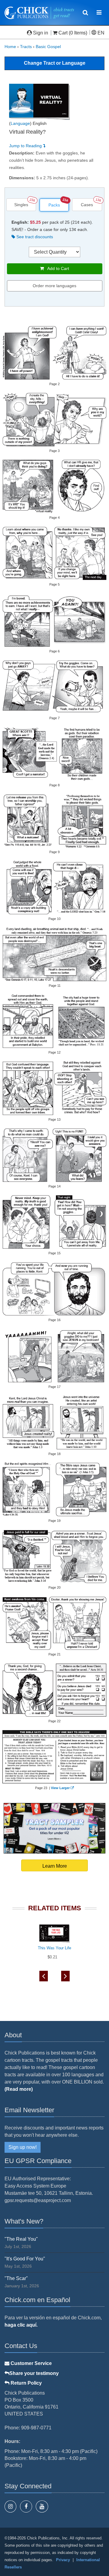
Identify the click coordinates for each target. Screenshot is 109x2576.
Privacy (63, 2560)
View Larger (60, 1788)
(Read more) (19, 2089)
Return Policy (26, 2383)
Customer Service (31, 2363)
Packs (54, 205)
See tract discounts (34, 237)
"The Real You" (21, 2239)
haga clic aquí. (21, 2325)
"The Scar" (16, 2278)
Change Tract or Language (55, 63)
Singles (21, 205)
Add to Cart (56, 268)
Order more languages (54, 286)
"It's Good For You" (25, 2259)
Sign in (41, 33)
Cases (87, 205)
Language (20, 123)
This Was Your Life (54, 1948)
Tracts (26, 47)
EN (100, 33)
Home (10, 47)
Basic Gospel (48, 47)
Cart (63, 33)
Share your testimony (34, 2373)
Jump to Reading (26, 146)
